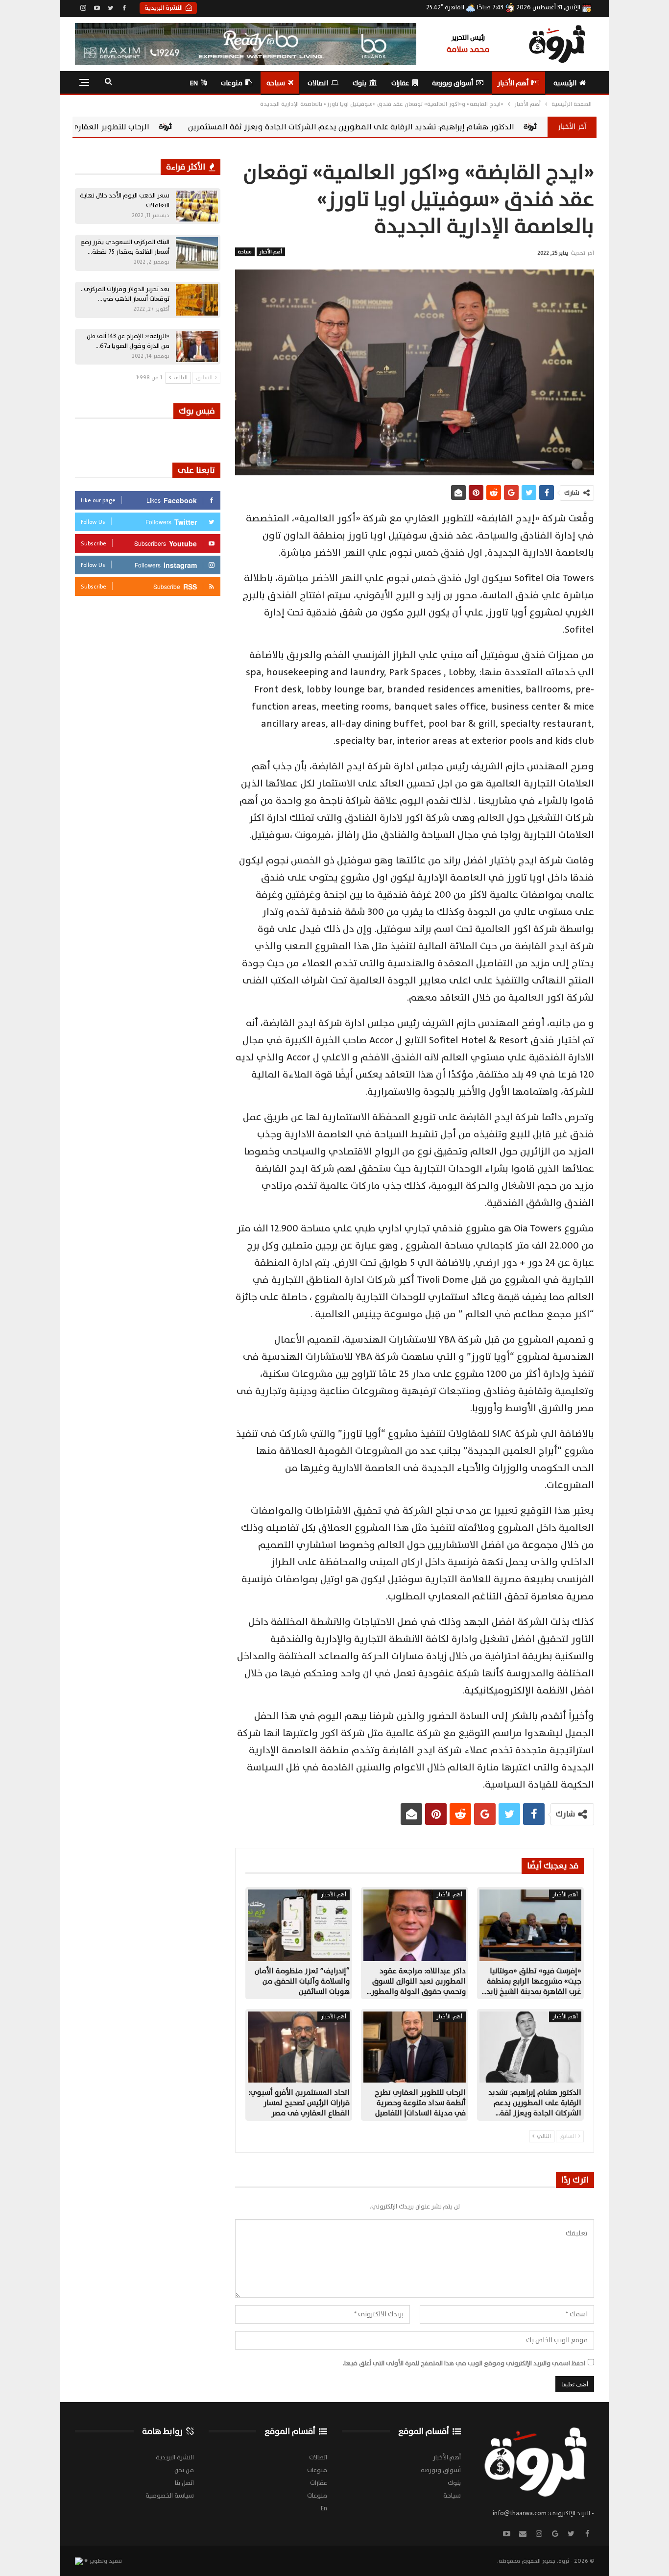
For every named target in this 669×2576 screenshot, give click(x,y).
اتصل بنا (184, 2483)
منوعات (232, 83)
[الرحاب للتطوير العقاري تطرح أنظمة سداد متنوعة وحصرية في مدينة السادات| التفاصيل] (414, 2047)
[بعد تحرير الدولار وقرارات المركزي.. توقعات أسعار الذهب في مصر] (197, 300)
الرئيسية (565, 83)
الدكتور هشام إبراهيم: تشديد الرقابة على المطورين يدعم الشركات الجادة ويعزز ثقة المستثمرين (498, 127)
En (194, 83)
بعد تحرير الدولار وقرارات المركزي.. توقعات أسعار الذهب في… (125, 294)
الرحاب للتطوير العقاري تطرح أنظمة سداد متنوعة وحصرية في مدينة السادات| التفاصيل (149, 127)
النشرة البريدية (164, 8)
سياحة (276, 83)
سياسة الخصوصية (170, 2496)
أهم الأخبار (513, 83)
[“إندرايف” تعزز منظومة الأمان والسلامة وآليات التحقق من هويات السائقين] (299, 1925)
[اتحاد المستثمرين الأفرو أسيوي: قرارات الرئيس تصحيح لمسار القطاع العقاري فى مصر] (299, 2047)
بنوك (359, 83)
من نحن (184, 2470)
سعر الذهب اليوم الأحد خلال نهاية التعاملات (125, 200)
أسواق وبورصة (453, 83)
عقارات (400, 83)
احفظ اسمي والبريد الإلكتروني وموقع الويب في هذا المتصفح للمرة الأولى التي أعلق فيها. (464, 2363)
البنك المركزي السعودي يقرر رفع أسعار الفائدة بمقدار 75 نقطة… (125, 247)
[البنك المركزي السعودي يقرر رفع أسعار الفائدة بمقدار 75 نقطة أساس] (197, 253)
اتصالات (318, 83)
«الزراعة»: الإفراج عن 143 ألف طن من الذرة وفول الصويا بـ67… (128, 341)
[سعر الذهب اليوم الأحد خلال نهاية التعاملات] (197, 206)
